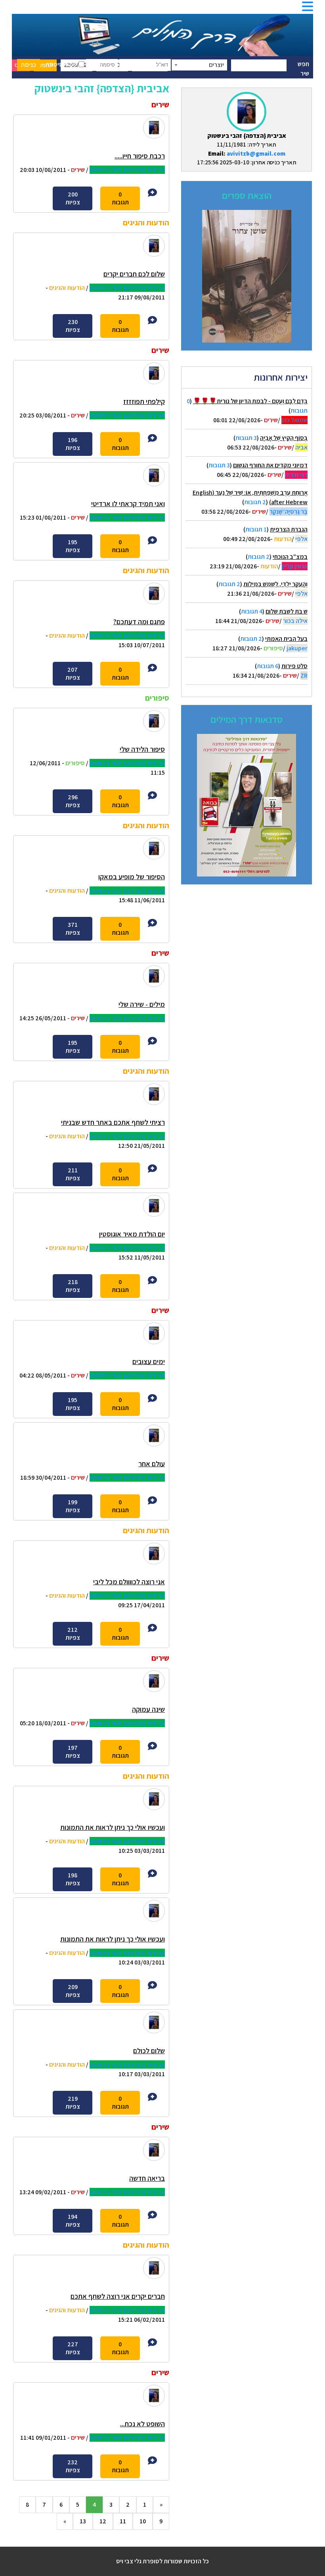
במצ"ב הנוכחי (290, 557)
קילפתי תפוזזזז (144, 401)
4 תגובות (252, 611)
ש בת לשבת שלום (287, 611)
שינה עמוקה (148, 1709)
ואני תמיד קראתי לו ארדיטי (128, 504)
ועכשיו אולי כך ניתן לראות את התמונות (113, 1827)
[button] (308, 9)
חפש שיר (303, 69)
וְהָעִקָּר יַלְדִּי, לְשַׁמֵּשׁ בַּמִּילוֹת (275, 584)
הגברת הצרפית (289, 529)
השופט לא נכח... (142, 2424)
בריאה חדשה (147, 2178)
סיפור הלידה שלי (142, 749)
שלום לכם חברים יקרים (134, 274)
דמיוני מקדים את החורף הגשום (270, 465)
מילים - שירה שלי (142, 1004)
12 (103, 2521)
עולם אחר (152, 1464)
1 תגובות (256, 529)
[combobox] (199, 65)
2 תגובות (255, 502)
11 (123, 2521)
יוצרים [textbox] (216, 65)
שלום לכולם (149, 2051)
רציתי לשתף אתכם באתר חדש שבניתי (113, 1122)
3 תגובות (246, 438)
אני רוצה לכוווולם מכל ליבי (129, 1582)
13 (83, 2521)
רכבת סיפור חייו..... (140, 156)
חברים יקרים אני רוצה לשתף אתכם (118, 2296)
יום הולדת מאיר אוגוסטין (132, 1234)
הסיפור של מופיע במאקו (132, 877)
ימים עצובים (149, 1361)
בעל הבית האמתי (286, 639)
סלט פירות (294, 666)
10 (143, 2521)
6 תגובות (268, 666)
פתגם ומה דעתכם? (139, 622)
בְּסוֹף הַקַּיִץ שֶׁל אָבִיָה (284, 438)
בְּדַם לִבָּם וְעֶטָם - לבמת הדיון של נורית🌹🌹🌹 (250, 401)
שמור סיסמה (62, 64)
